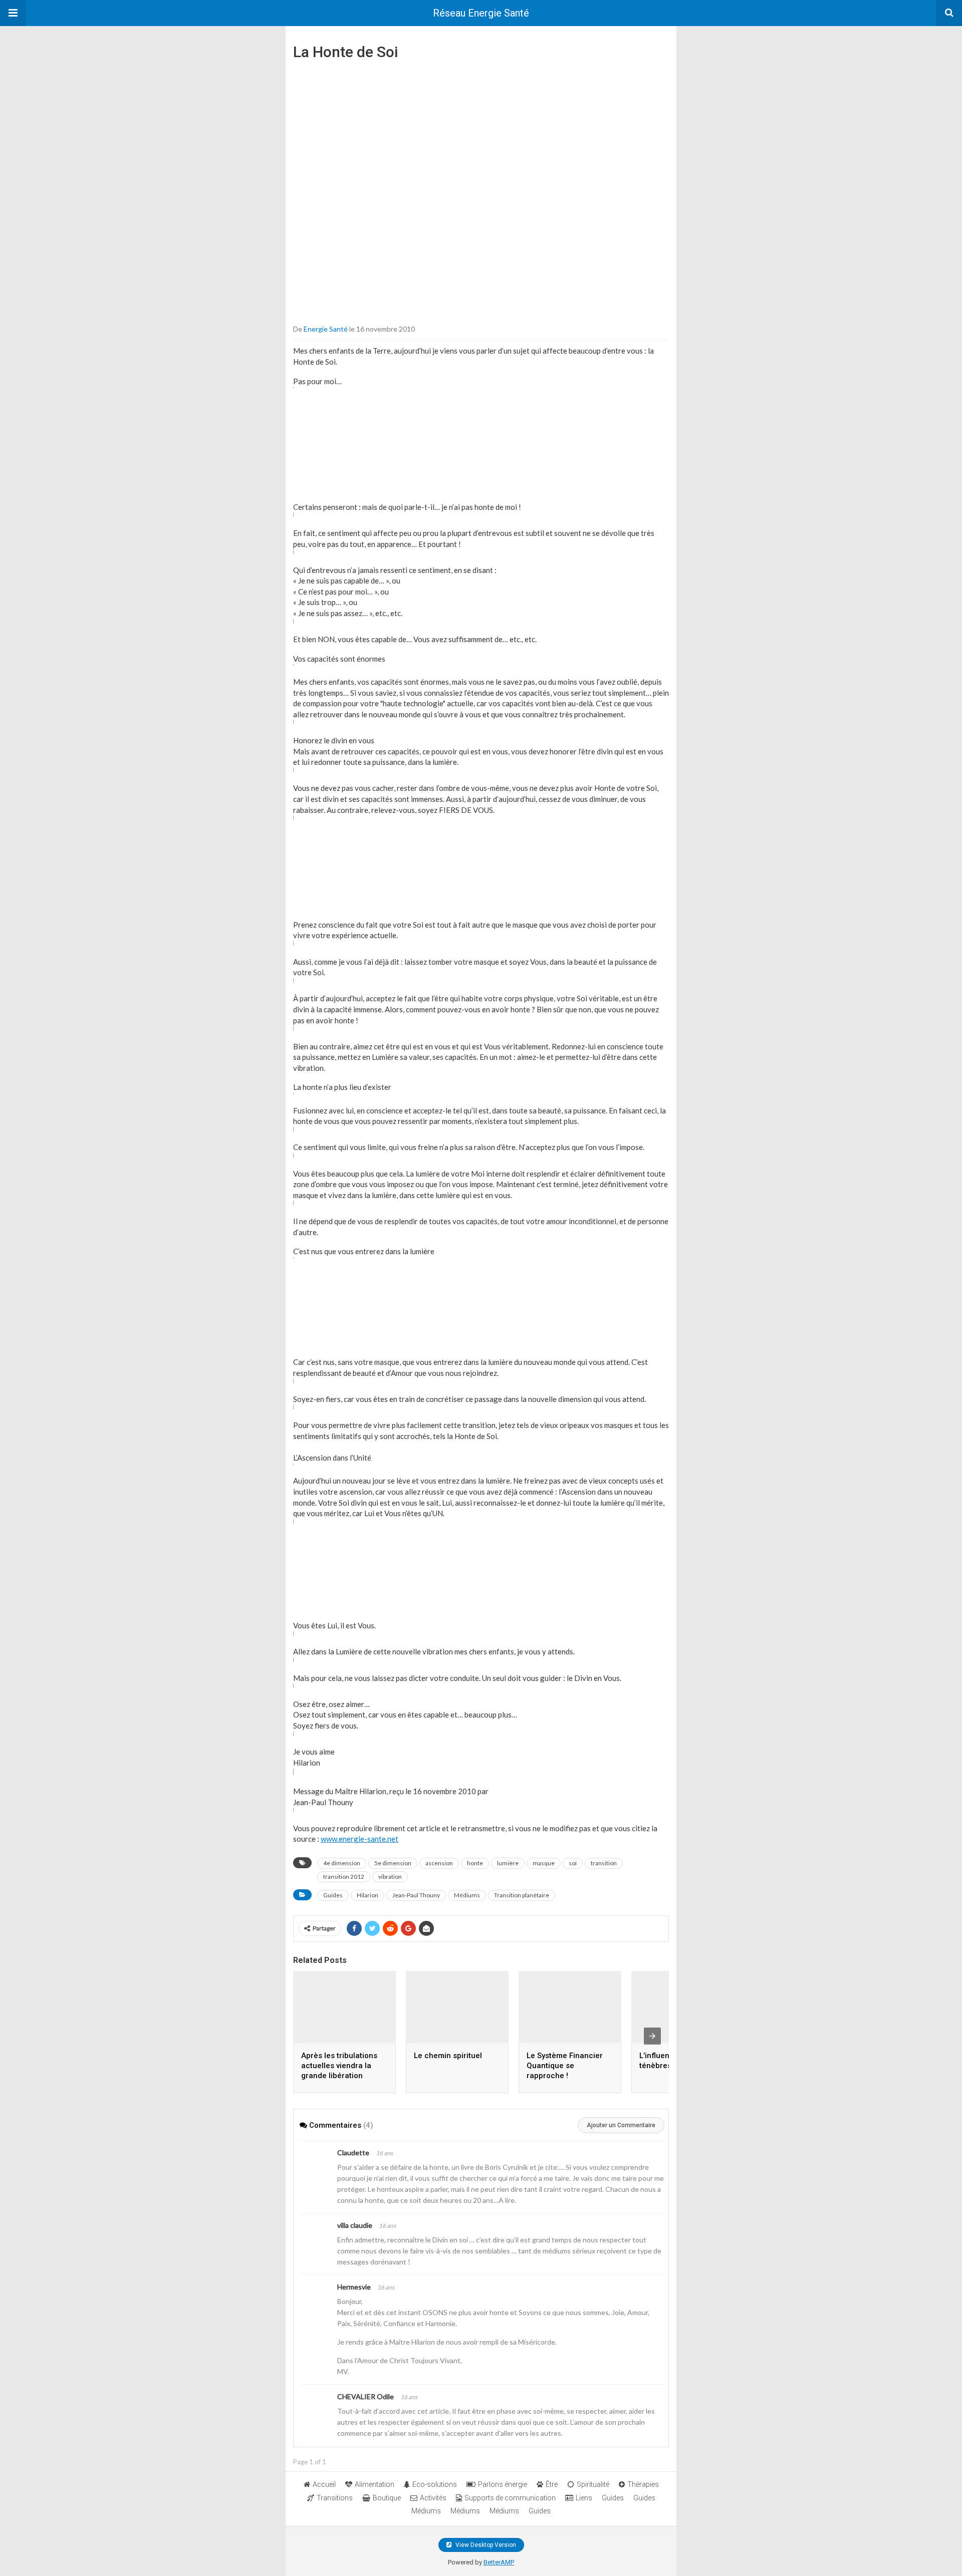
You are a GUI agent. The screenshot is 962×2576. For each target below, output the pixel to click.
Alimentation (375, 2484)
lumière (508, 1863)
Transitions (335, 2498)
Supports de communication (510, 2498)
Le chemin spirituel (448, 2056)
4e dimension (342, 1863)
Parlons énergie (503, 2484)
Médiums (467, 1895)
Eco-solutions (435, 2484)
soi (573, 1863)
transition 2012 (344, 1877)
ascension (439, 1863)
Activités (433, 2498)
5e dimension (393, 1863)
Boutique (387, 2498)
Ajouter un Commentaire (621, 2125)
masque (544, 1863)
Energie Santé (326, 329)
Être (552, 2484)
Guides (333, 1895)
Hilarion (368, 1895)
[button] (13, 13)
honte (475, 1863)
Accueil (324, 2484)
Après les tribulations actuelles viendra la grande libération (339, 2066)
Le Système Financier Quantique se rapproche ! (565, 2066)
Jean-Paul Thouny (416, 1895)
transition (604, 1863)
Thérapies (643, 2484)
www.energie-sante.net (359, 1839)
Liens (584, 2498)
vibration (390, 1877)
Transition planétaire (522, 1895)
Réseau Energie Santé (481, 13)
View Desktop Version (485, 2545)
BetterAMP (499, 2562)
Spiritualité (593, 2484)
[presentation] (652, 2036)
